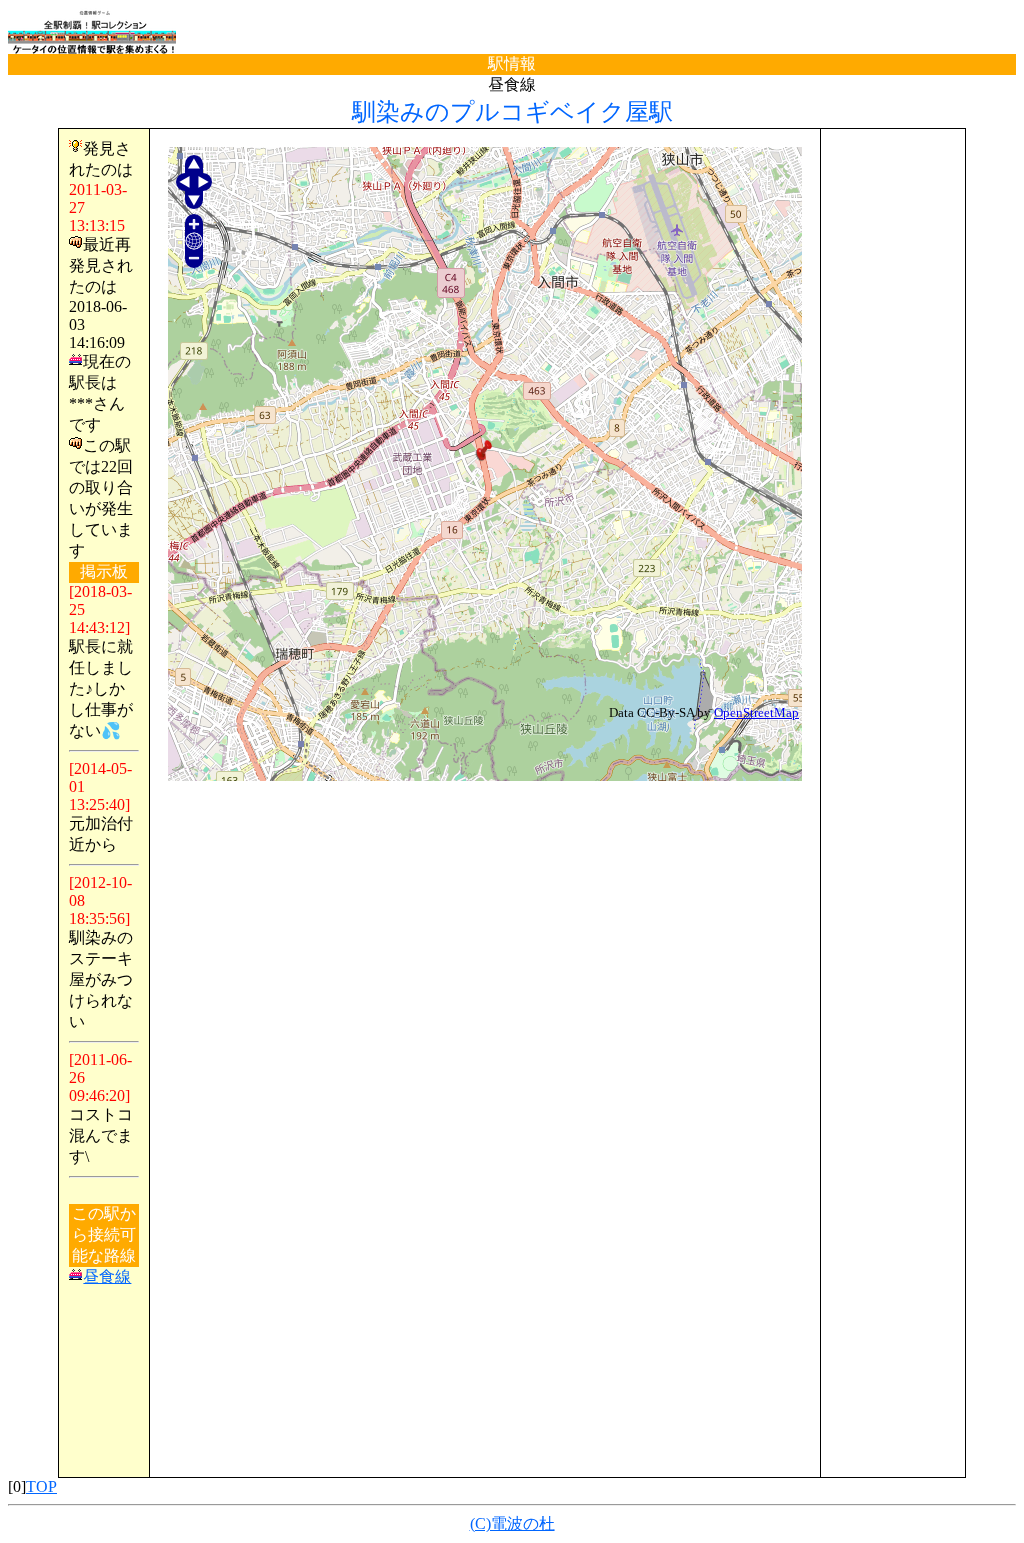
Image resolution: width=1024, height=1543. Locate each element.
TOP (41, 1486)
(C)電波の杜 (512, 1523)
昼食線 (107, 1276)
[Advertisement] (893, 439)
